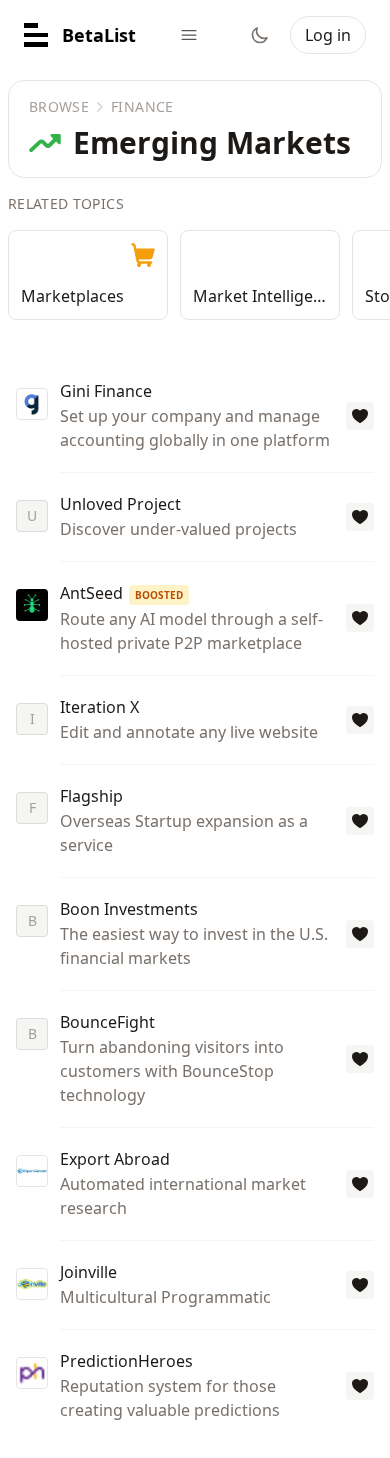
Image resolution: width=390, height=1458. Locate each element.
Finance (142, 106)
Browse (59, 106)
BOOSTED (159, 595)
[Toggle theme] (260, 35)
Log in (328, 35)
